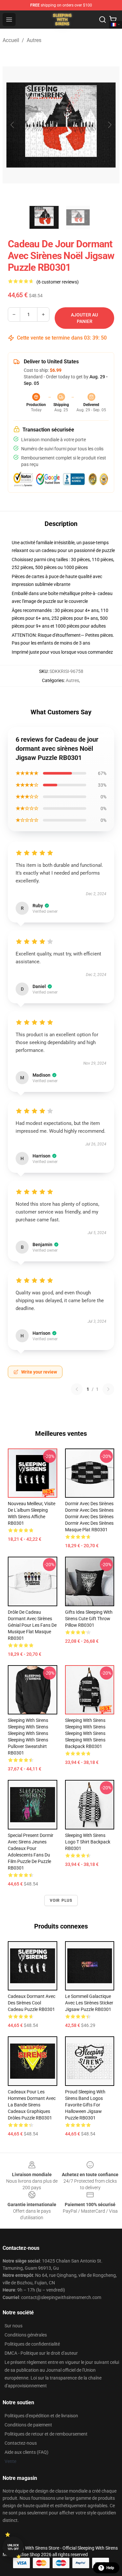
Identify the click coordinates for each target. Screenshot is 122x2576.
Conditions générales (26, 2335)
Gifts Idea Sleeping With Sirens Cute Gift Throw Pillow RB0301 (89, 1619)
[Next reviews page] (108, 1389)
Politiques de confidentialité (32, 2344)
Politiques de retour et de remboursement (46, 2434)
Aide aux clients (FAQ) (27, 2452)
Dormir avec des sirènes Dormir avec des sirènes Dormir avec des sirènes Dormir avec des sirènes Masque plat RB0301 (89, 1517)
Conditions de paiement (28, 2425)
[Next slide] (109, 125)
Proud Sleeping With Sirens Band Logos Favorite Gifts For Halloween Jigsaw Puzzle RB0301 (85, 2105)
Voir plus (61, 1900)
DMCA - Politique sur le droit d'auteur (41, 2353)
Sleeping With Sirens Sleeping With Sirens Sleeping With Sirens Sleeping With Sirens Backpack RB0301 (85, 1733)
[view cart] (113, 20)
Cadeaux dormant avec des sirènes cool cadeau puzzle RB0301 (32, 2003)
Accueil (11, 40)
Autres (34, 40)
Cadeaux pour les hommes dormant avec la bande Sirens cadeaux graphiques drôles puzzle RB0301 (32, 2105)
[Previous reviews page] (77, 1389)
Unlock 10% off (13, 2547)
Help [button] (110, 2568)
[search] (102, 20)
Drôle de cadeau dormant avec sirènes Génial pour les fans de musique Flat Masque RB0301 (32, 1625)
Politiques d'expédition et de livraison (41, 2416)
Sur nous (14, 2326)
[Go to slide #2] (78, 217)
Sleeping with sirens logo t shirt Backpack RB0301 (88, 1842)
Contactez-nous (21, 2443)
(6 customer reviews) (58, 282)
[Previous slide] (13, 125)
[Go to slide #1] (44, 217)
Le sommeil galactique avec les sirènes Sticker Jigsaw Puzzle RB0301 (89, 2003)
